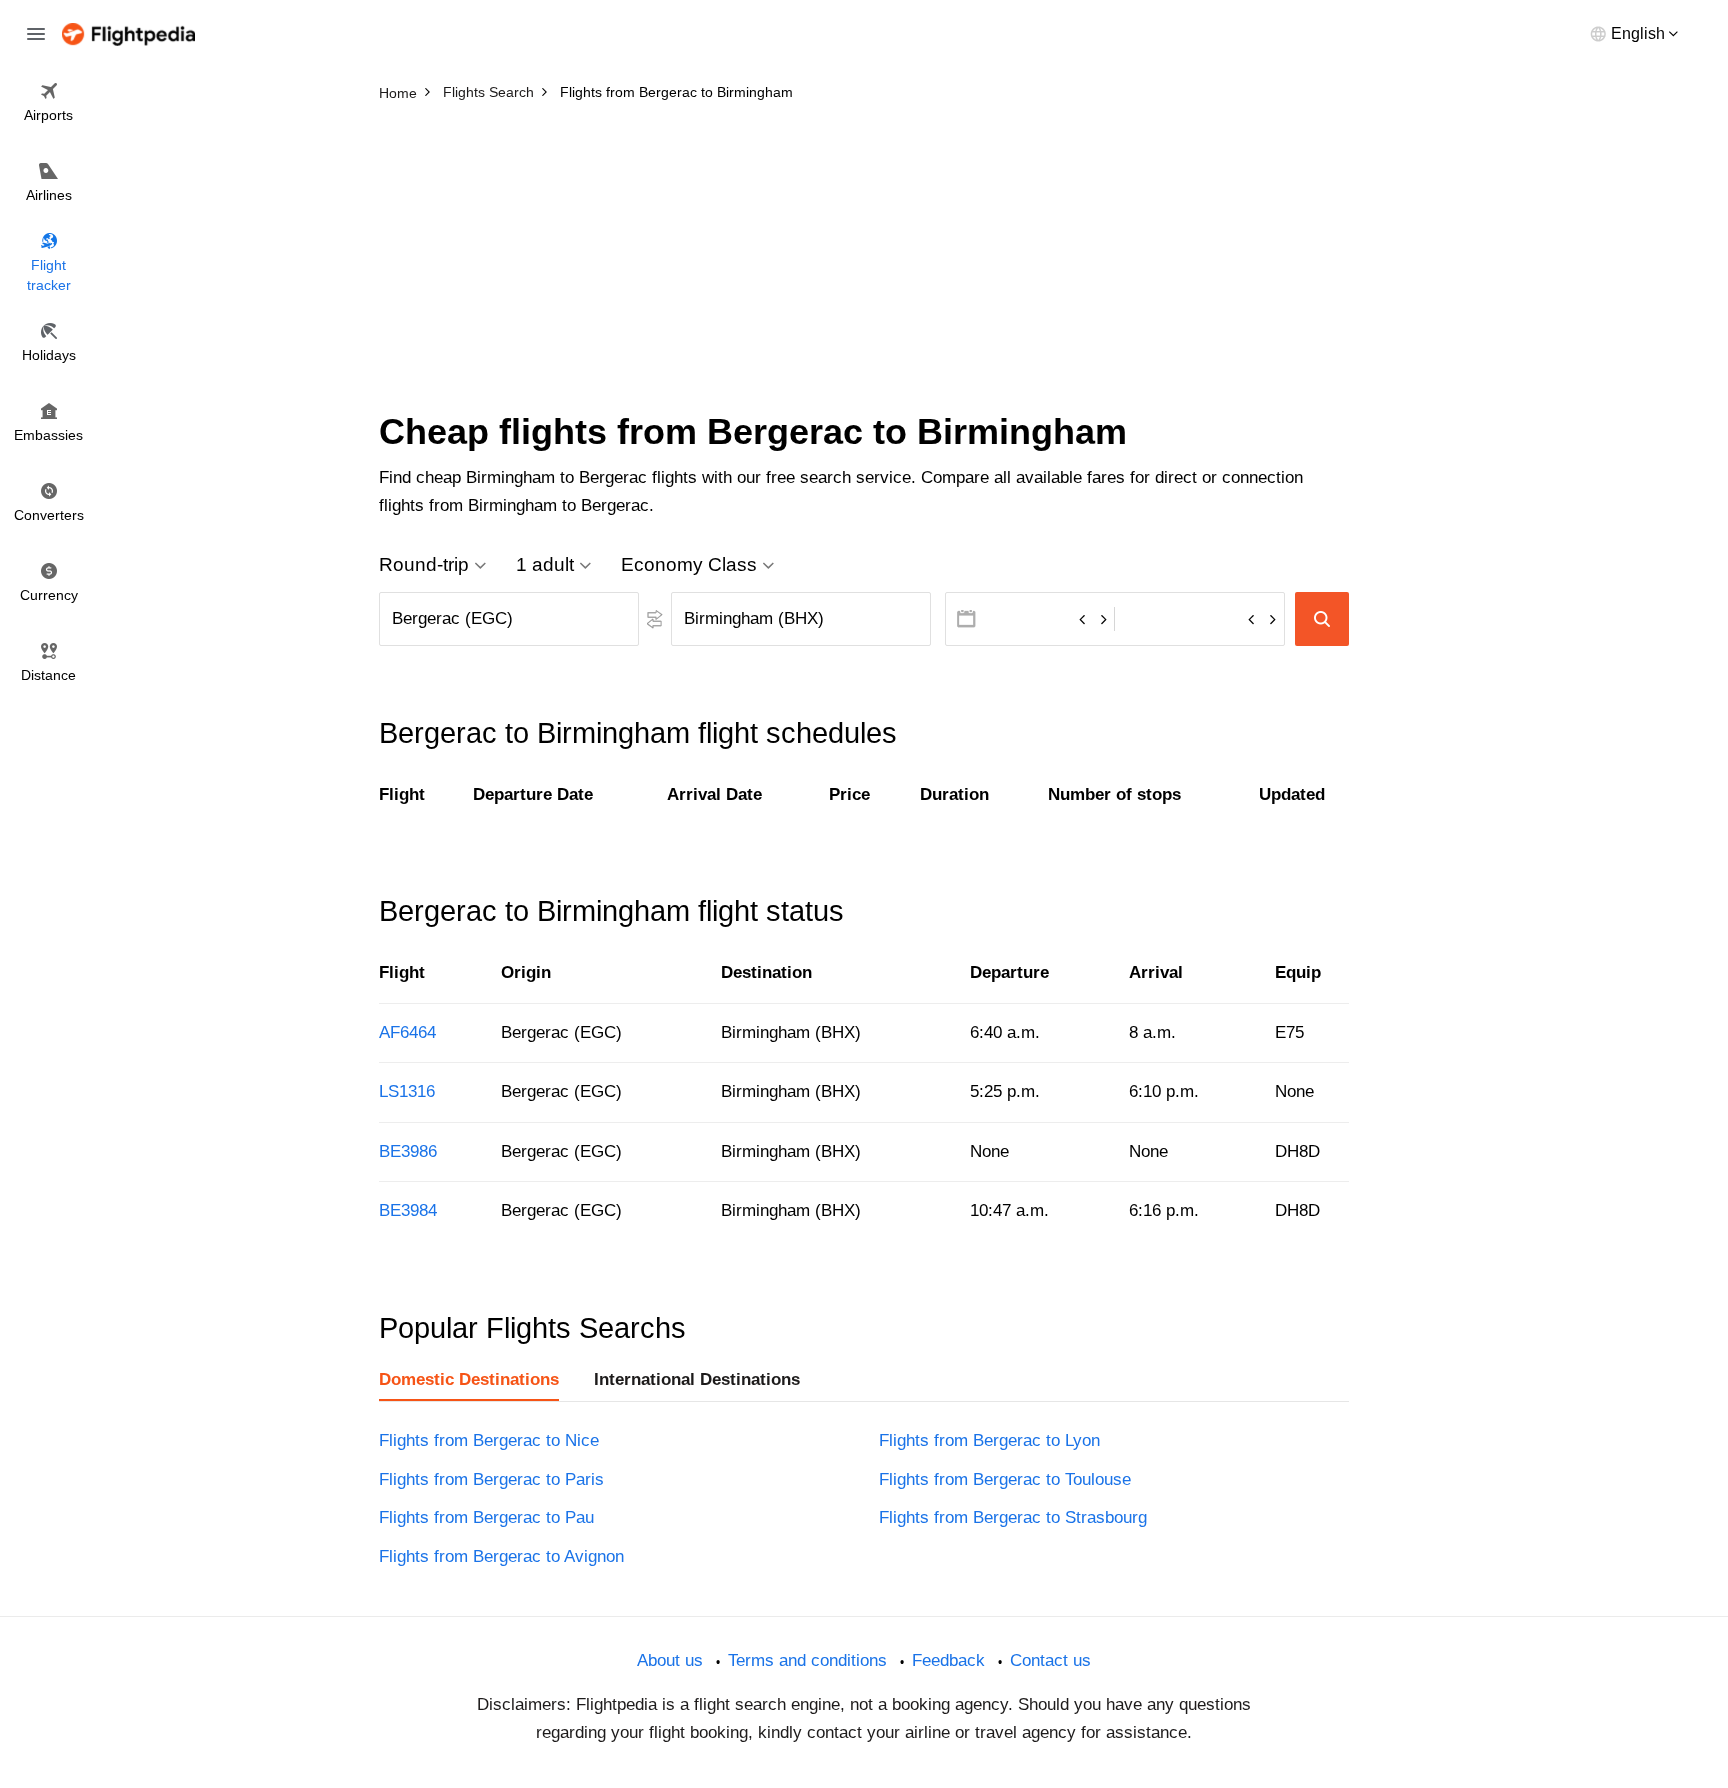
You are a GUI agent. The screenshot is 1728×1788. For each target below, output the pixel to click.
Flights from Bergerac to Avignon (501, 1556)
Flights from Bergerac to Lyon (989, 1440)
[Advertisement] (864, 260)
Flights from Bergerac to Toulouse (1005, 1479)
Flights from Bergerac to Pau (486, 1517)
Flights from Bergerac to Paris (491, 1479)
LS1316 (407, 1091)
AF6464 (407, 1032)
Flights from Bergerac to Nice (489, 1440)
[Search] (1322, 619)
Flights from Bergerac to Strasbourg (1013, 1517)
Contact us (1050, 1660)
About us (670, 1660)
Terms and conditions (807, 1660)
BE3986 (408, 1151)
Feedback (948, 1660)
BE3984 (408, 1210)
